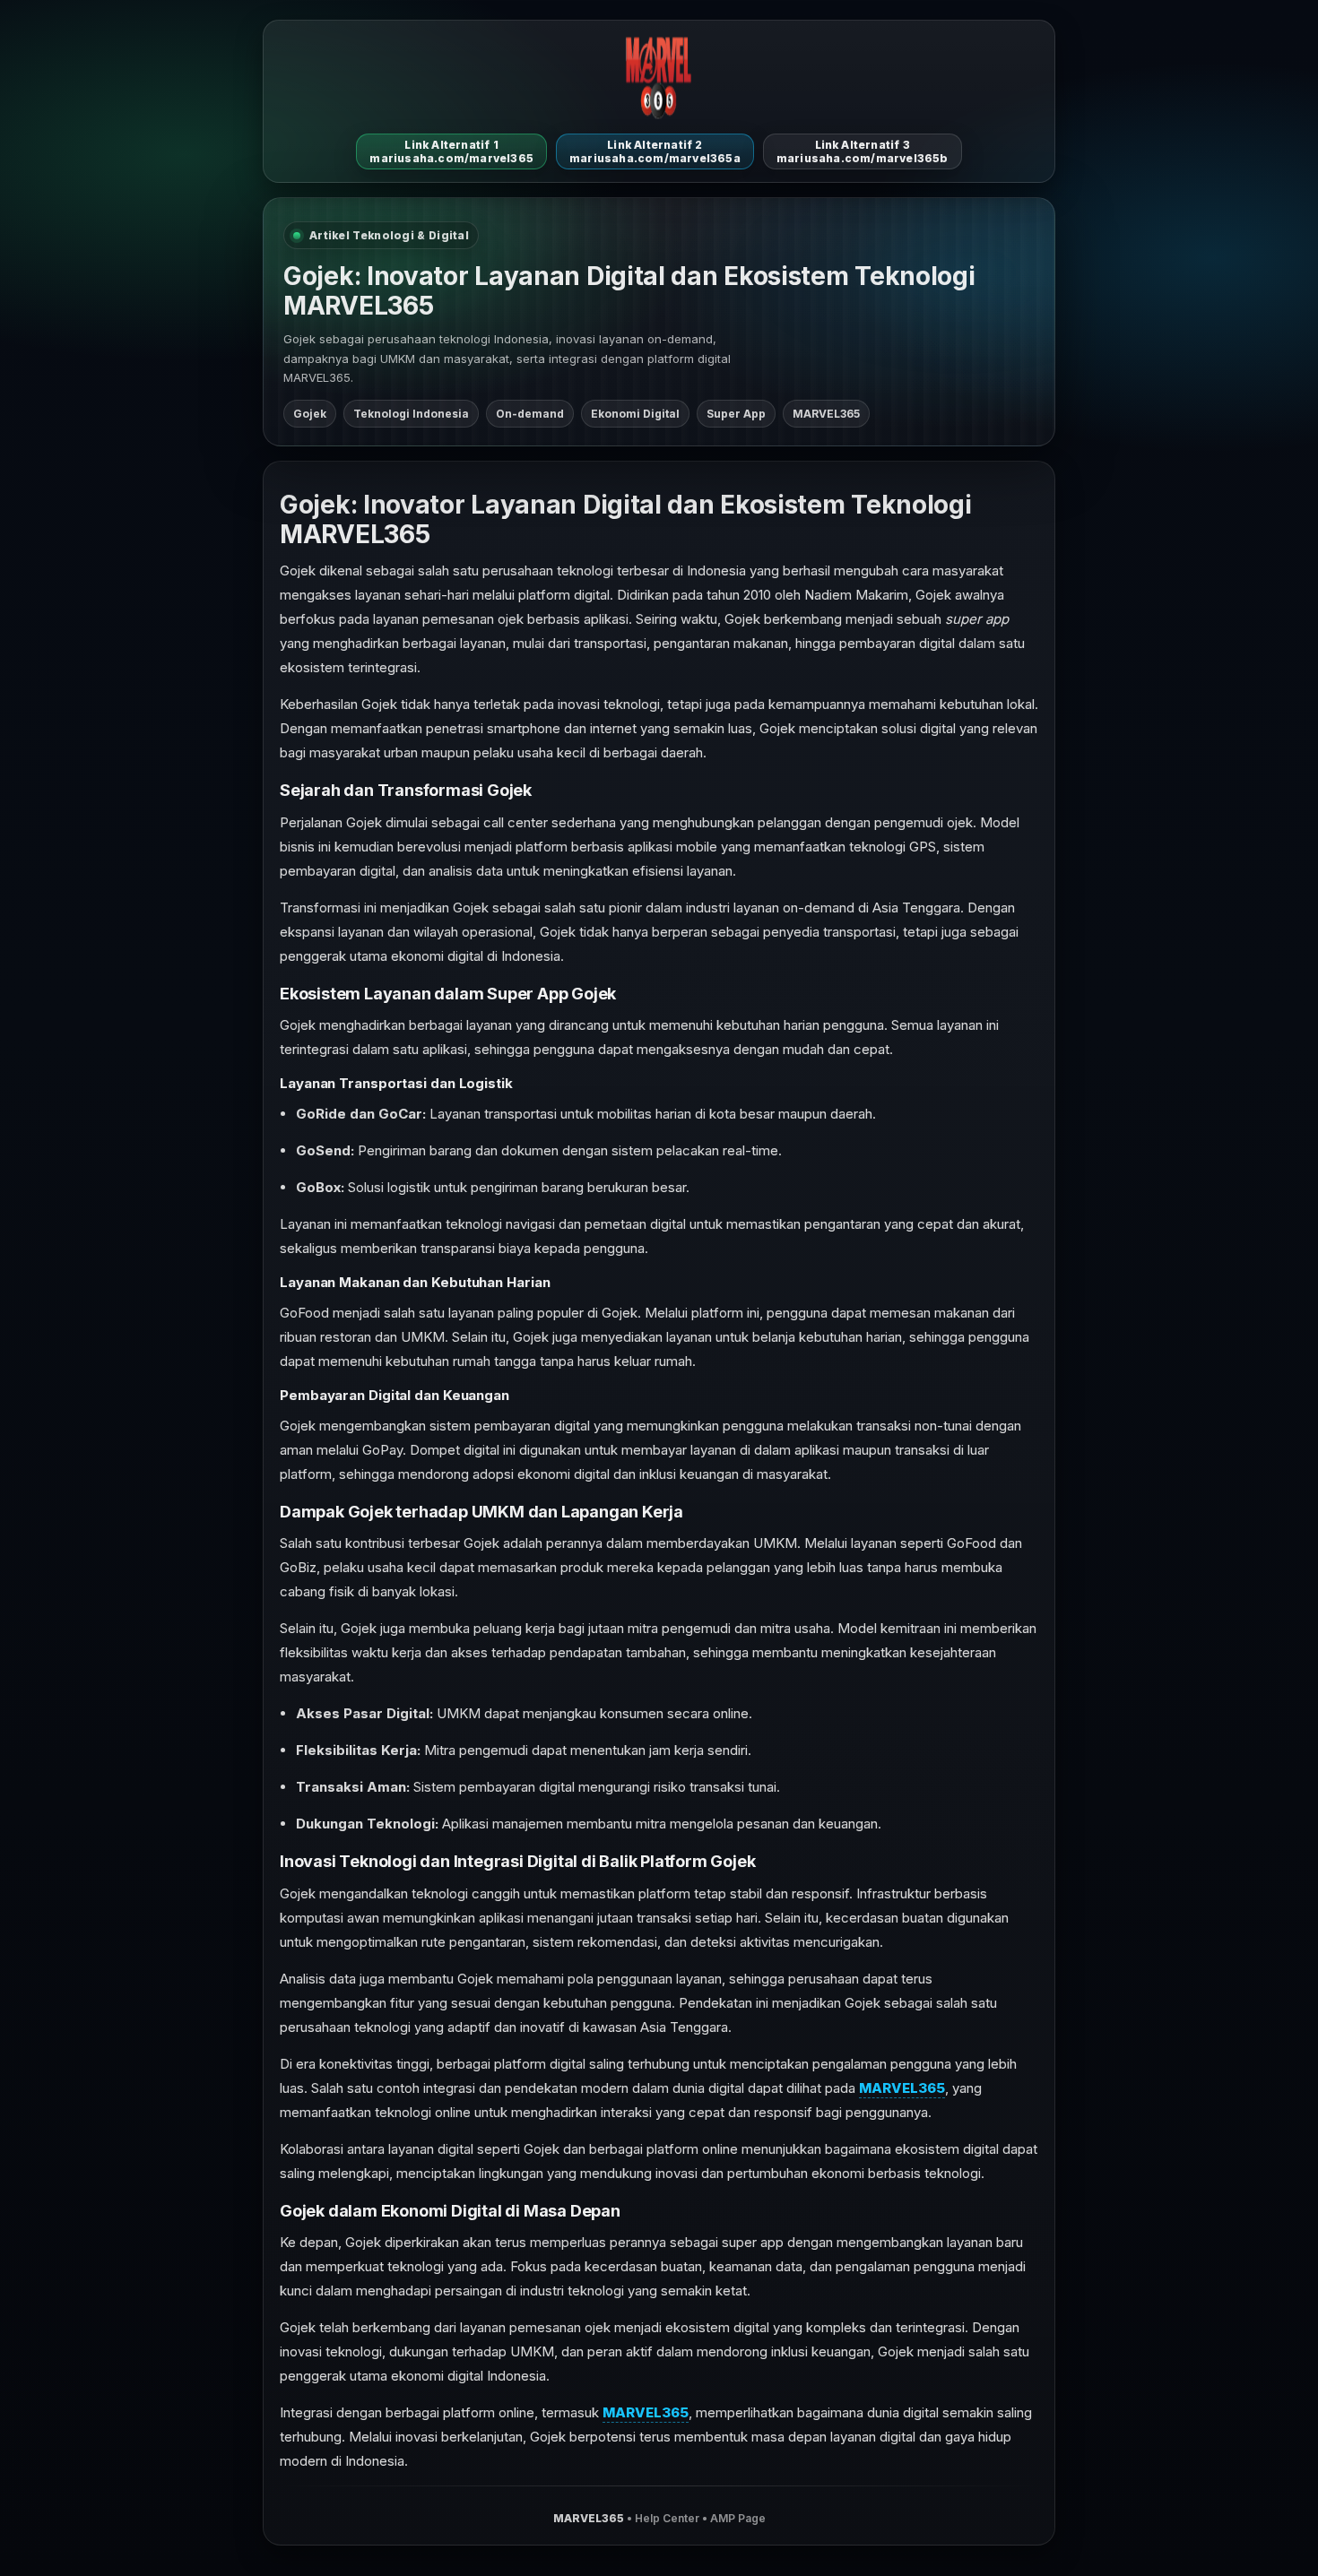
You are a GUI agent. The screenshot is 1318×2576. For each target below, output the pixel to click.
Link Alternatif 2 (655, 151)
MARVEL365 (902, 2088)
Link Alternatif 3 (863, 151)
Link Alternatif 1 (451, 151)
